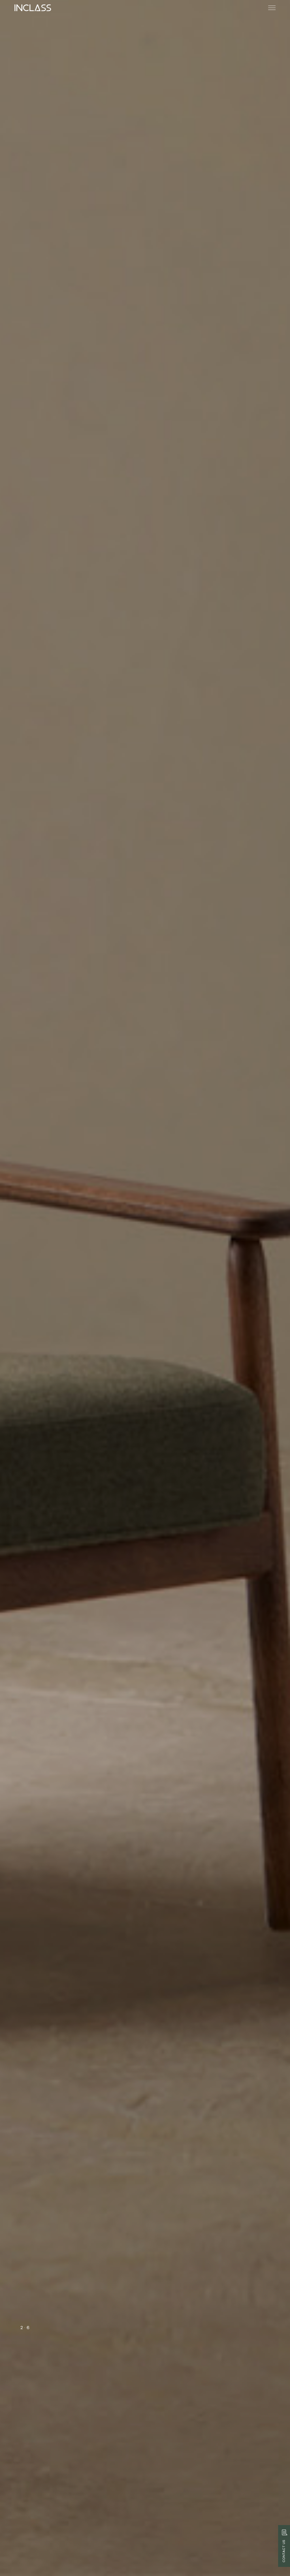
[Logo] (33, 8)
